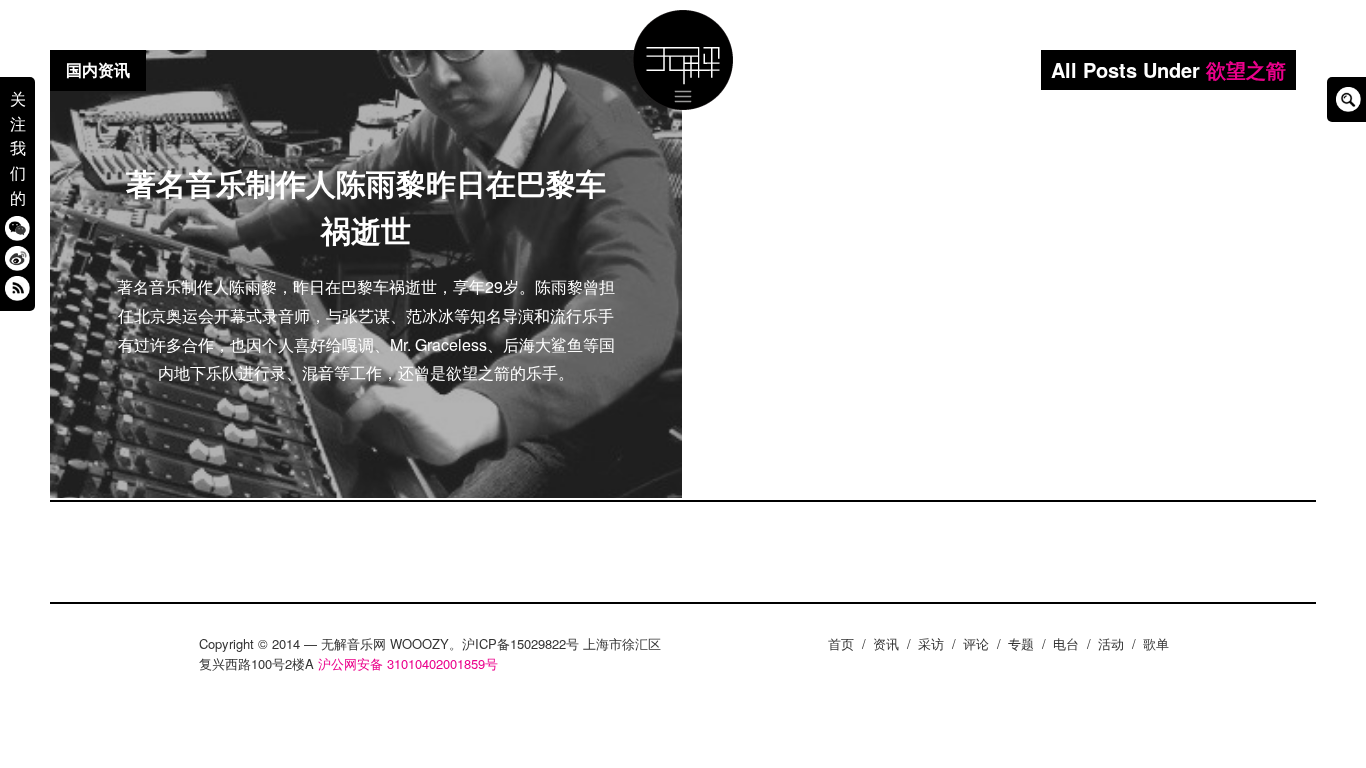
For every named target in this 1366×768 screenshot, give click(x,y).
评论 (976, 643)
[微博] (17, 257)
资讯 (886, 643)
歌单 (1156, 643)
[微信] (17, 227)
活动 (1111, 643)
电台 (1066, 643)
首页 (841, 643)
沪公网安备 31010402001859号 (408, 663)
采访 (931, 643)
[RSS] (17, 287)
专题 (1021, 643)
